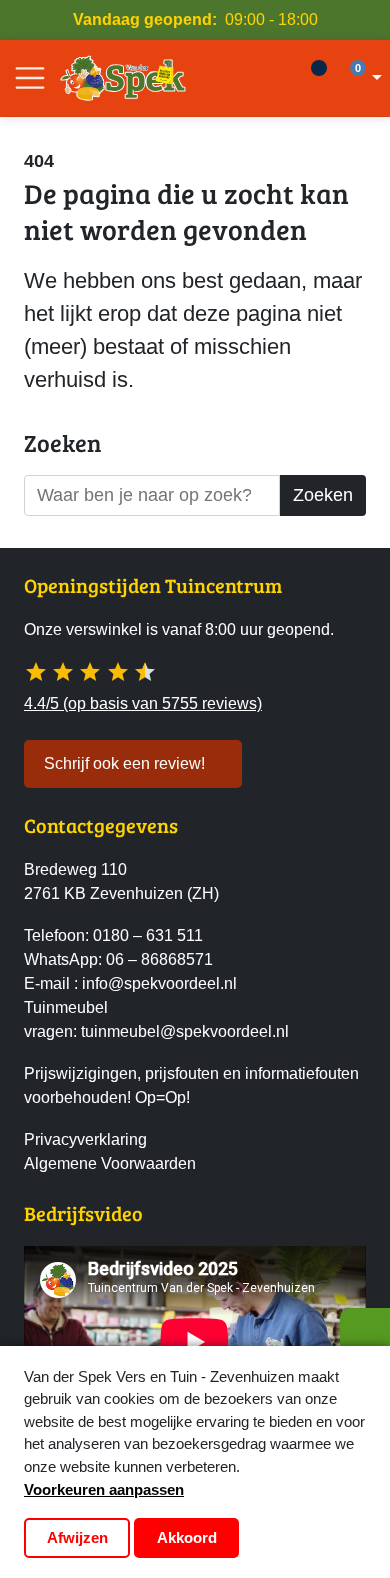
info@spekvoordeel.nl (159, 983)
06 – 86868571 (159, 959)
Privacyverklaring (85, 1139)
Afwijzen (77, 1537)
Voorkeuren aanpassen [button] (104, 1489)
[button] (363, 78)
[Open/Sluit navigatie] (30, 78)
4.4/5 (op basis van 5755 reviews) (143, 703)
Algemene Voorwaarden (110, 1163)
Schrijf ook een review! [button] (124, 763)
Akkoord (187, 1537)
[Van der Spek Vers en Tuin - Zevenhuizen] (123, 78)
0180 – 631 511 (148, 935)
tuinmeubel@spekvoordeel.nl (185, 1031)
